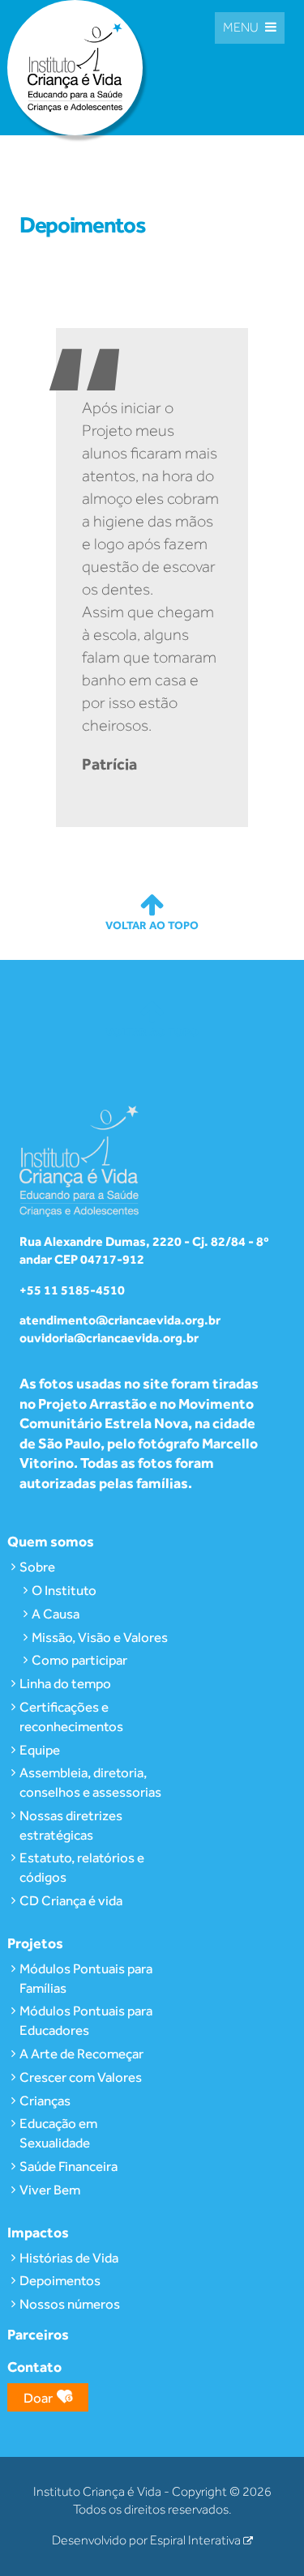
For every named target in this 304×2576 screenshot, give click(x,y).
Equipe (40, 1750)
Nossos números (70, 2304)
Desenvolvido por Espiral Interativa (148, 2540)
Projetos (35, 1943)
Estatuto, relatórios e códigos (82, 1867)
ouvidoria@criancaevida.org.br (109, 1338)
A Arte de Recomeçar (81, 2054)
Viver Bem (50, 2190)
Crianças (45, 2100)
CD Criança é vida (71, 1900)
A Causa (56, 1614)
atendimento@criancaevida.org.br (120, 1320)
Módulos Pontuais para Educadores (86, 2020)
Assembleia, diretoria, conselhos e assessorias (90, 1782)
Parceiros (38, 2334)
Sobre (37, 1567)
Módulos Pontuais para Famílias (86, 1978)
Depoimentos (60, 2280)
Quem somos (51, 1541)
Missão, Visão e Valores (100, 1637)
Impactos (38, 2232)
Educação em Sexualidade (58, 2133)
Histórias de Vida (69, 2258)
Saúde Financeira (69, 2166)
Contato (34, 2367)
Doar (38, 2398)
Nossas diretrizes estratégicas (71, 1825)
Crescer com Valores (81, 2077)
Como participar (79, 1660)
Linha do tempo (65, 1683)
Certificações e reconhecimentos (71, 1717)
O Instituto (64, 1590)
